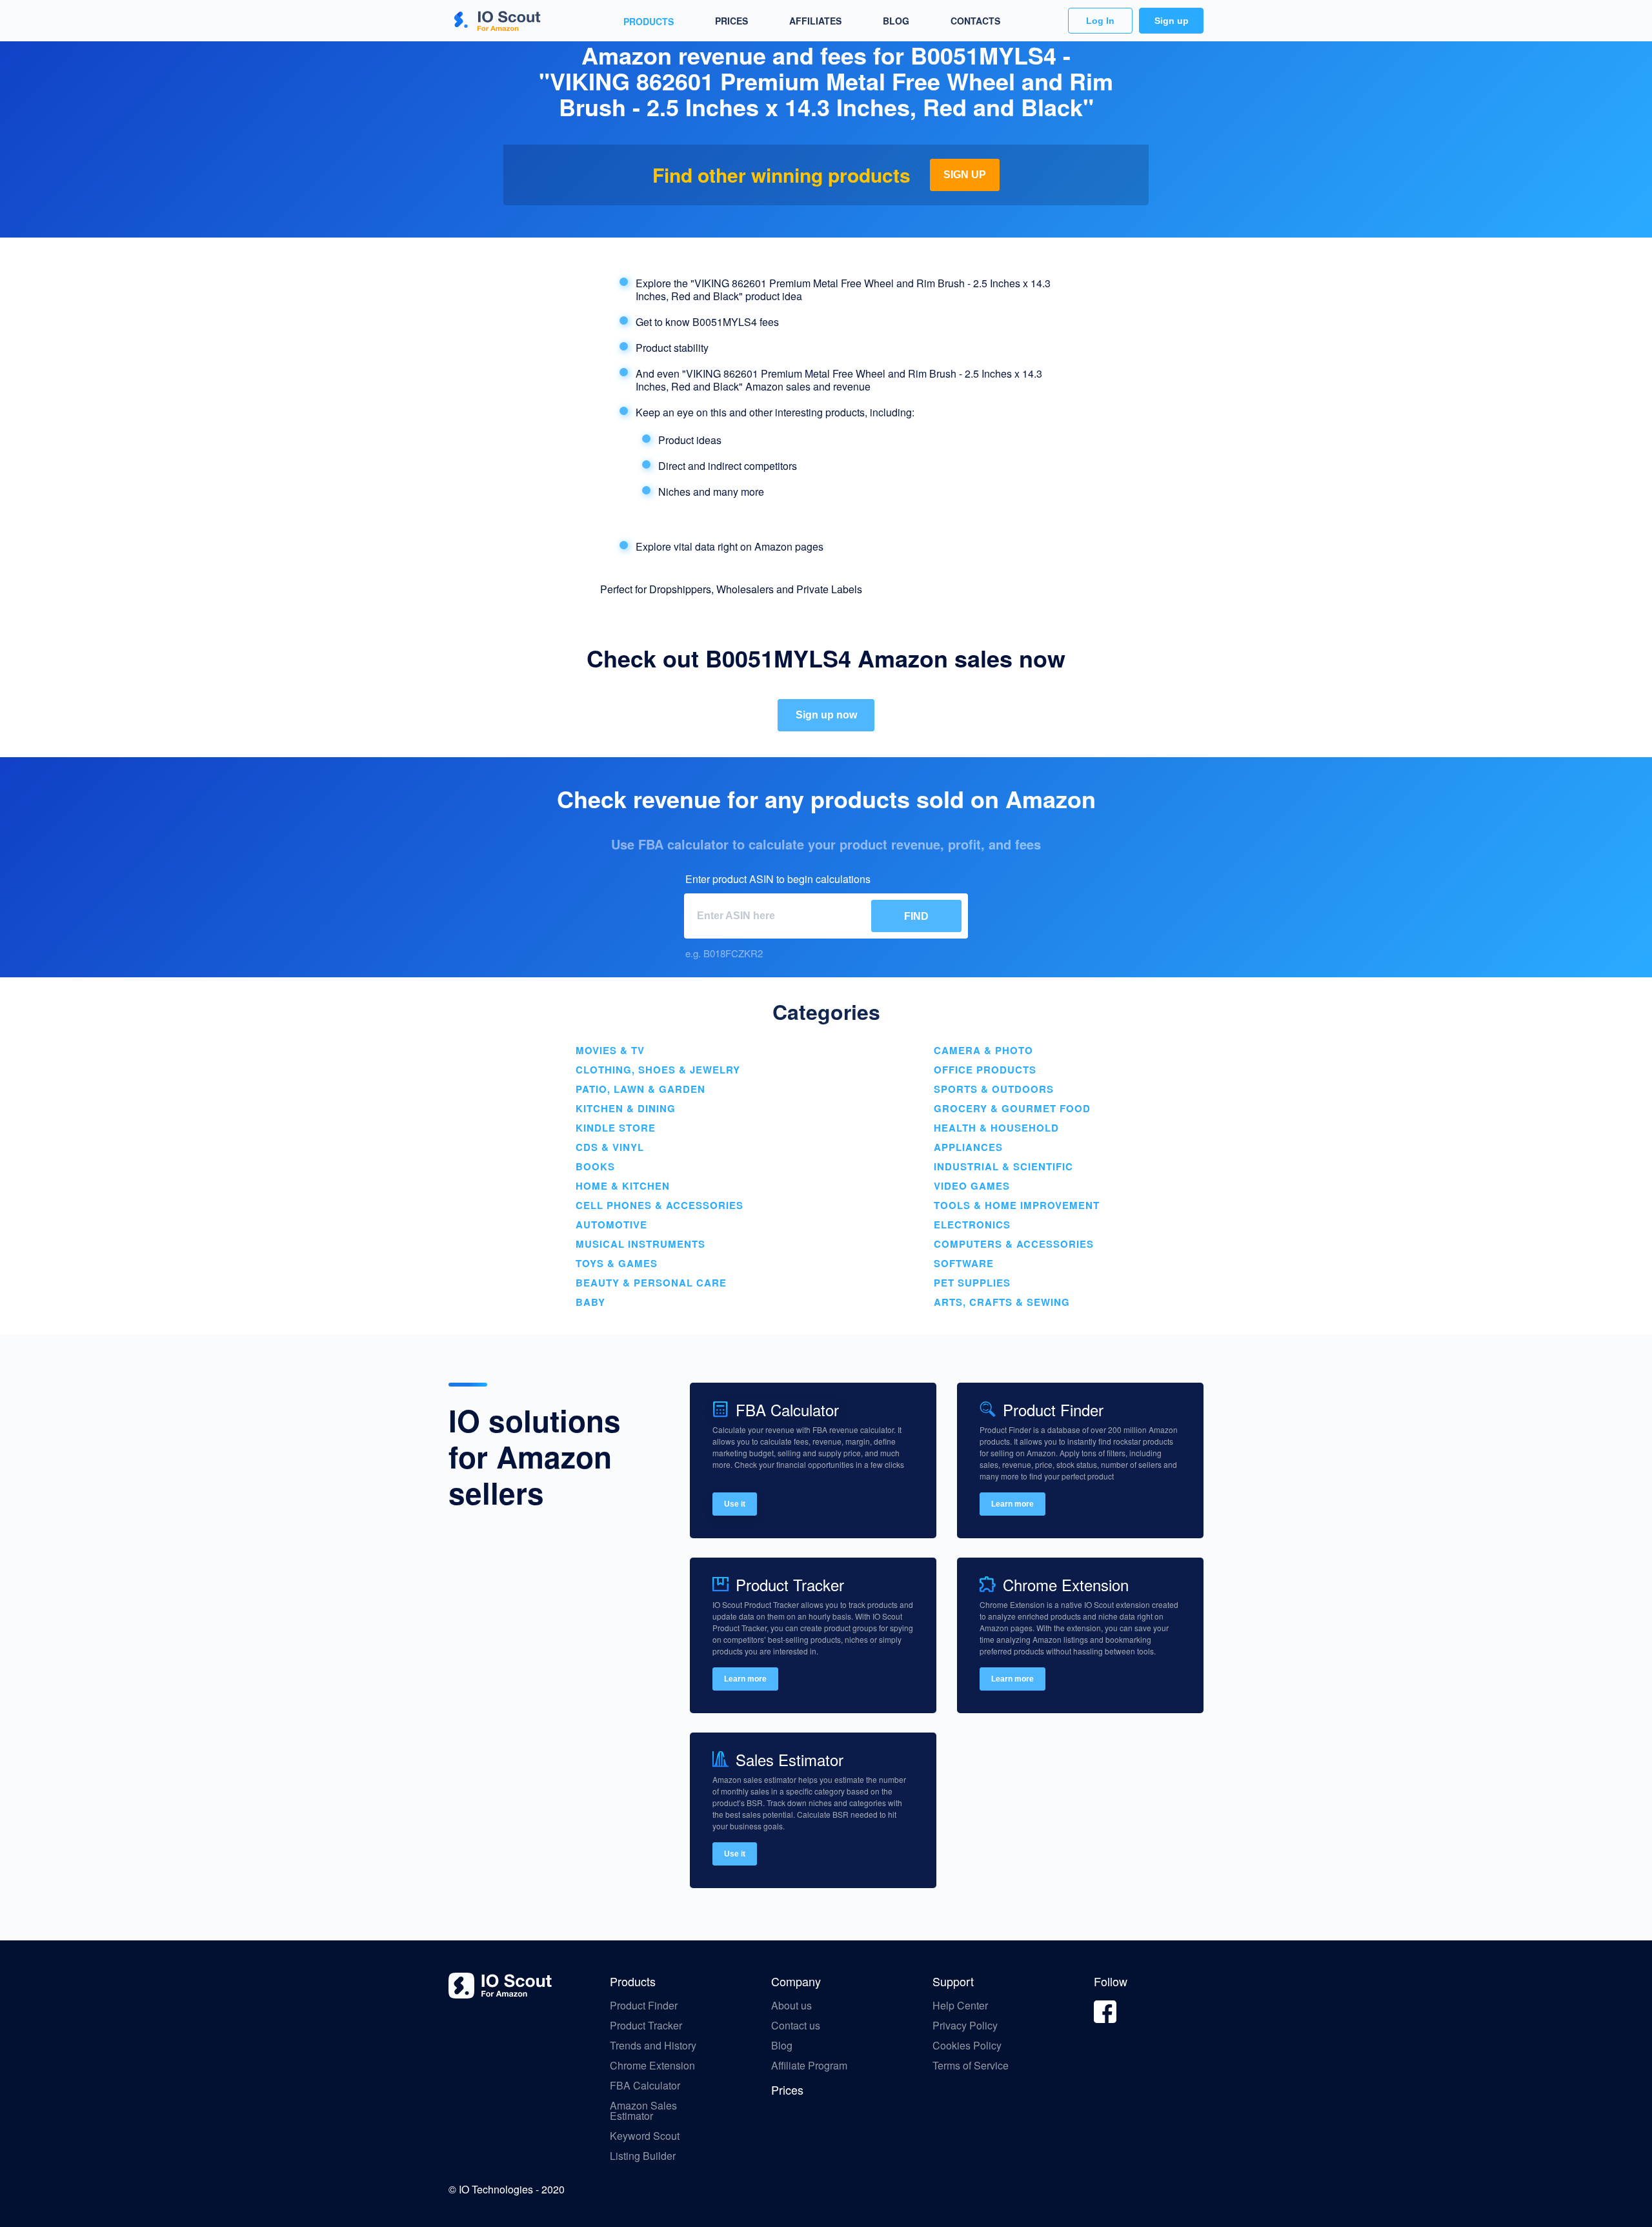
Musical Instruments (640, 1244)
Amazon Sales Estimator (643, 2111)
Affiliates (815, 21)
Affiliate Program (811, 2066)
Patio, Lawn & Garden (640, 1089)
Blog (896, 21)
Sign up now (826, 715)
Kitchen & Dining (626, 1108)
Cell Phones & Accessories (660, 1205)
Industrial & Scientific (1003, 1166)
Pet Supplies (972, 1283)
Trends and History (653, 2046)
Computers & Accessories (1014, 1244)
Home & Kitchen (623, 1186)
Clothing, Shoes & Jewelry (658, 1070)
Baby (590, 1302)
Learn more (1012, 1504)
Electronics (972, 1225)
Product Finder (644, 2006)
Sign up (1172, 21)
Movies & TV (610, 1050)
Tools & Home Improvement (1017, 1205)
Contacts (975, 21)
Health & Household (996, 1128)
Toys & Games (617, 1263)
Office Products (985, 1070)
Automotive (611, 1225)
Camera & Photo (983, 1050)
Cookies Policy (967, 2046)
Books (595, 1166)
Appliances (968, 1147)
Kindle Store (616, 1128)
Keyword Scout (645, 2136)
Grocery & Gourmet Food (1012, 1108)
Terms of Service (971, 2066)
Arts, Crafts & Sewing (1002, 1302)
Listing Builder (643, 2156)
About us (791, 2006)
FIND (916, 916)
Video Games (972, 1186)
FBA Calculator (645, 2086)
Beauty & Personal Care (651, 1283)
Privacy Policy (965, 2026)
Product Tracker (646, 2026)
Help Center (960, 2006)
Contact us (796, 2026)
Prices (731, 21)
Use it (735, 1504)
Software (964, 1263)
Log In (1100, 21)
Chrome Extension (652, 2066)
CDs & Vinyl (610, 1147)
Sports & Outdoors (994, 1089)
